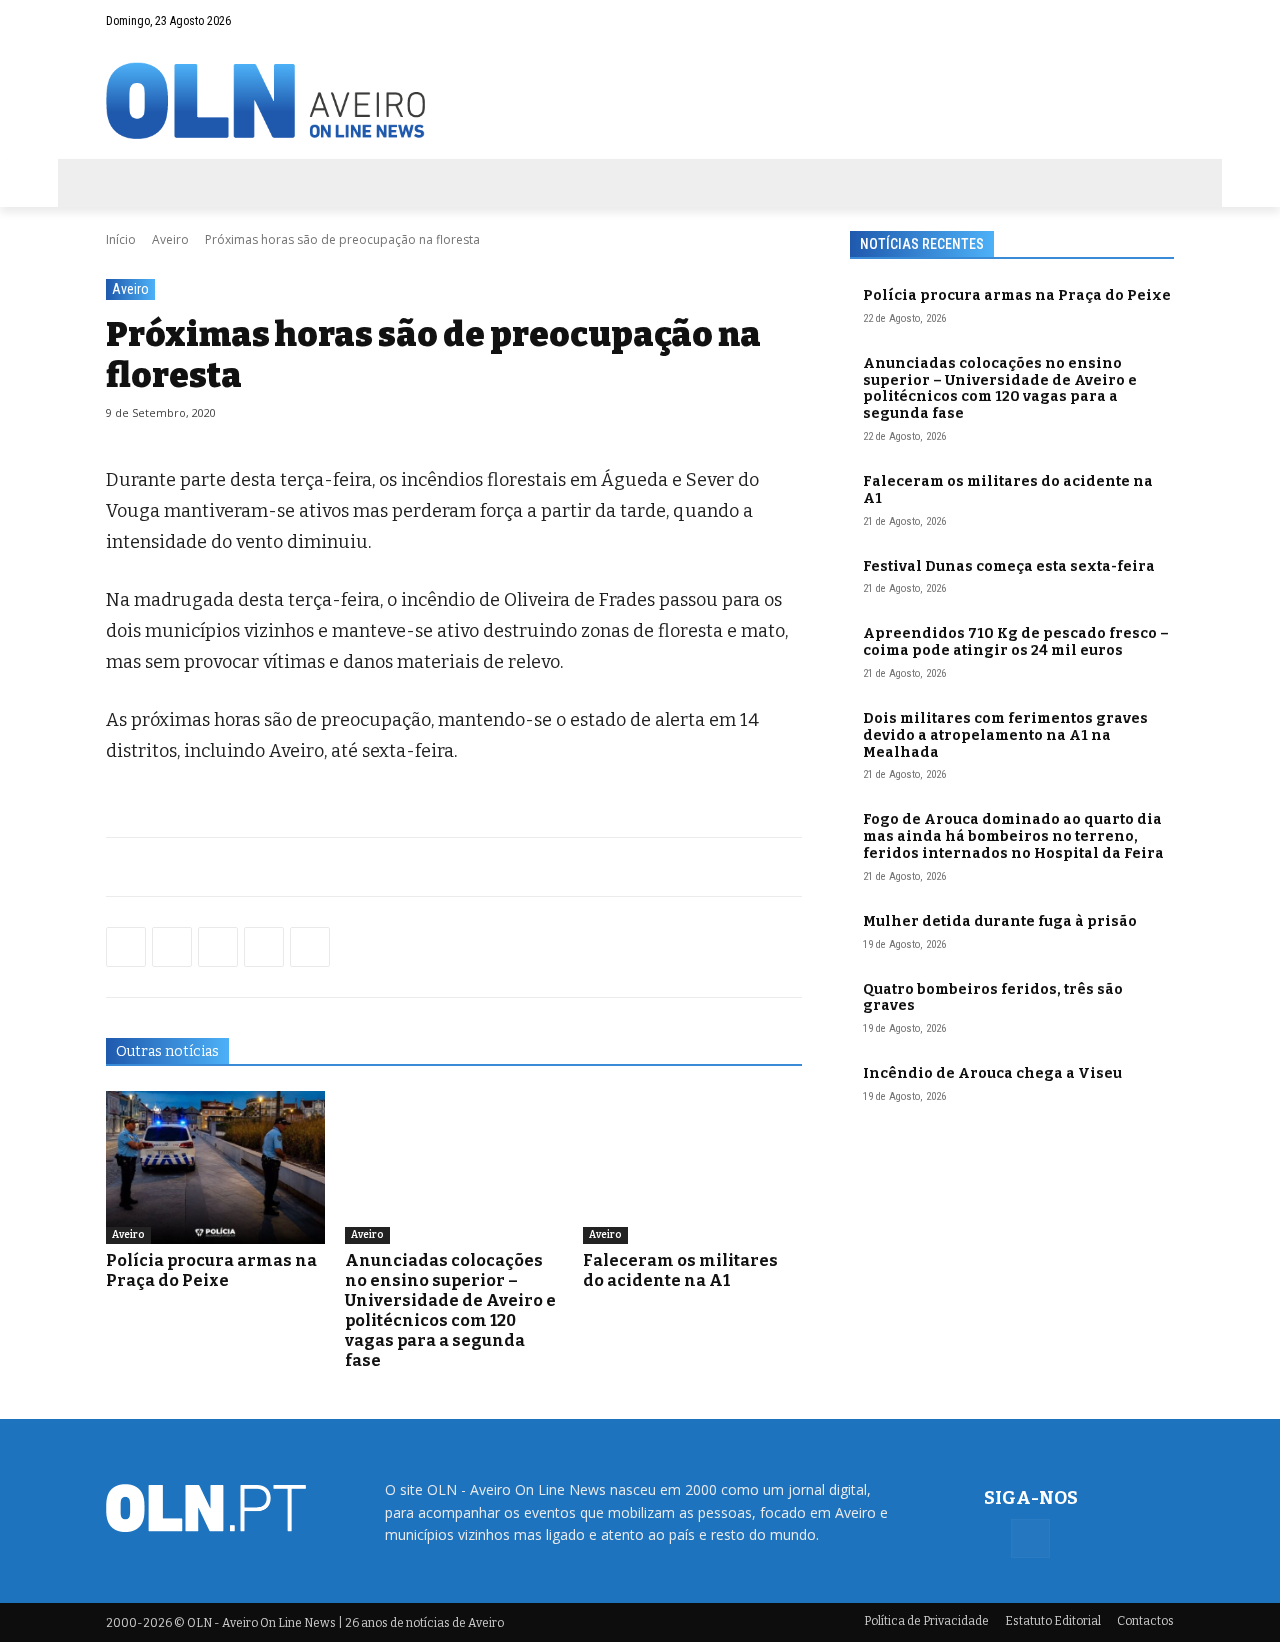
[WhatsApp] (172, 947)
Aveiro (170, 239)
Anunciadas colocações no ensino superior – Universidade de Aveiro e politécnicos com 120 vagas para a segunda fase (450, 1310)
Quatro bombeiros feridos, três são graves (993, 998)
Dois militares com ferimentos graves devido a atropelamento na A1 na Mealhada (1005, 735)
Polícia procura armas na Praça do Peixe (211, 1270)
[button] (1120, 21)
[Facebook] (1159, 21)
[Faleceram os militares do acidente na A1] (692, 1167)
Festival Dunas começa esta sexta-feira (1009, 566)
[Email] (310, 947)
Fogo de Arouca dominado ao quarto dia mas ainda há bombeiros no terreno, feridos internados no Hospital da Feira (1013, 836)
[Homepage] (640, 100)
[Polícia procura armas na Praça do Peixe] (215, 1167)
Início (121, 239)
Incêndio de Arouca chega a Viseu (992, 1073)
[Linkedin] (264, 947)
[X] (218, 947)
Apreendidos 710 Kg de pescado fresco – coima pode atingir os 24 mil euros (1016, 642)
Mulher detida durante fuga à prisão (1000, 921)
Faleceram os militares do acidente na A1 (680, 1270)
